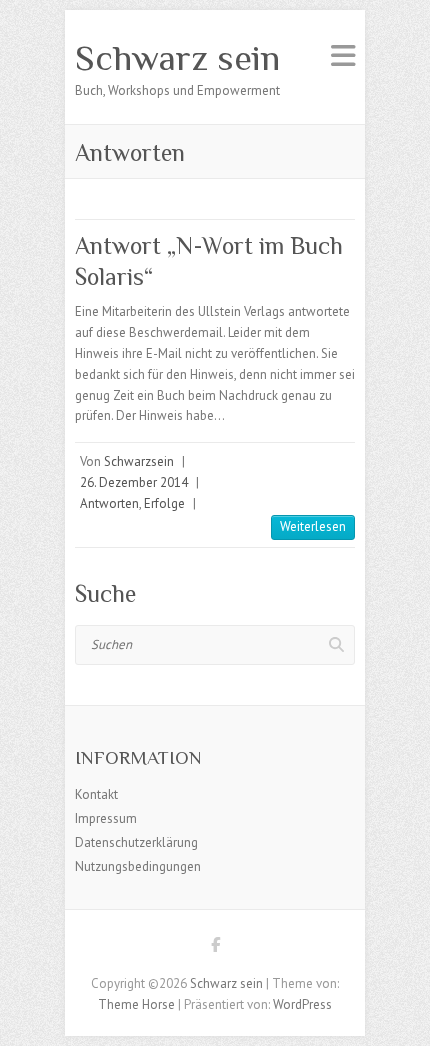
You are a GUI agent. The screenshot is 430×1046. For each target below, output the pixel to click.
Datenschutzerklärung (136, 842)
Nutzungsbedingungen (138, 866)
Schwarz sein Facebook (215, 948)
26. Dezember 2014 (134, 482)
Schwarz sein (177, 58)
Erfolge (164, 503)
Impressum (106, 818)
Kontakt (96, 794)
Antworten (109, 503)
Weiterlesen (313, 526)
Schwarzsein (139, 461)
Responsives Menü (343, 55)
